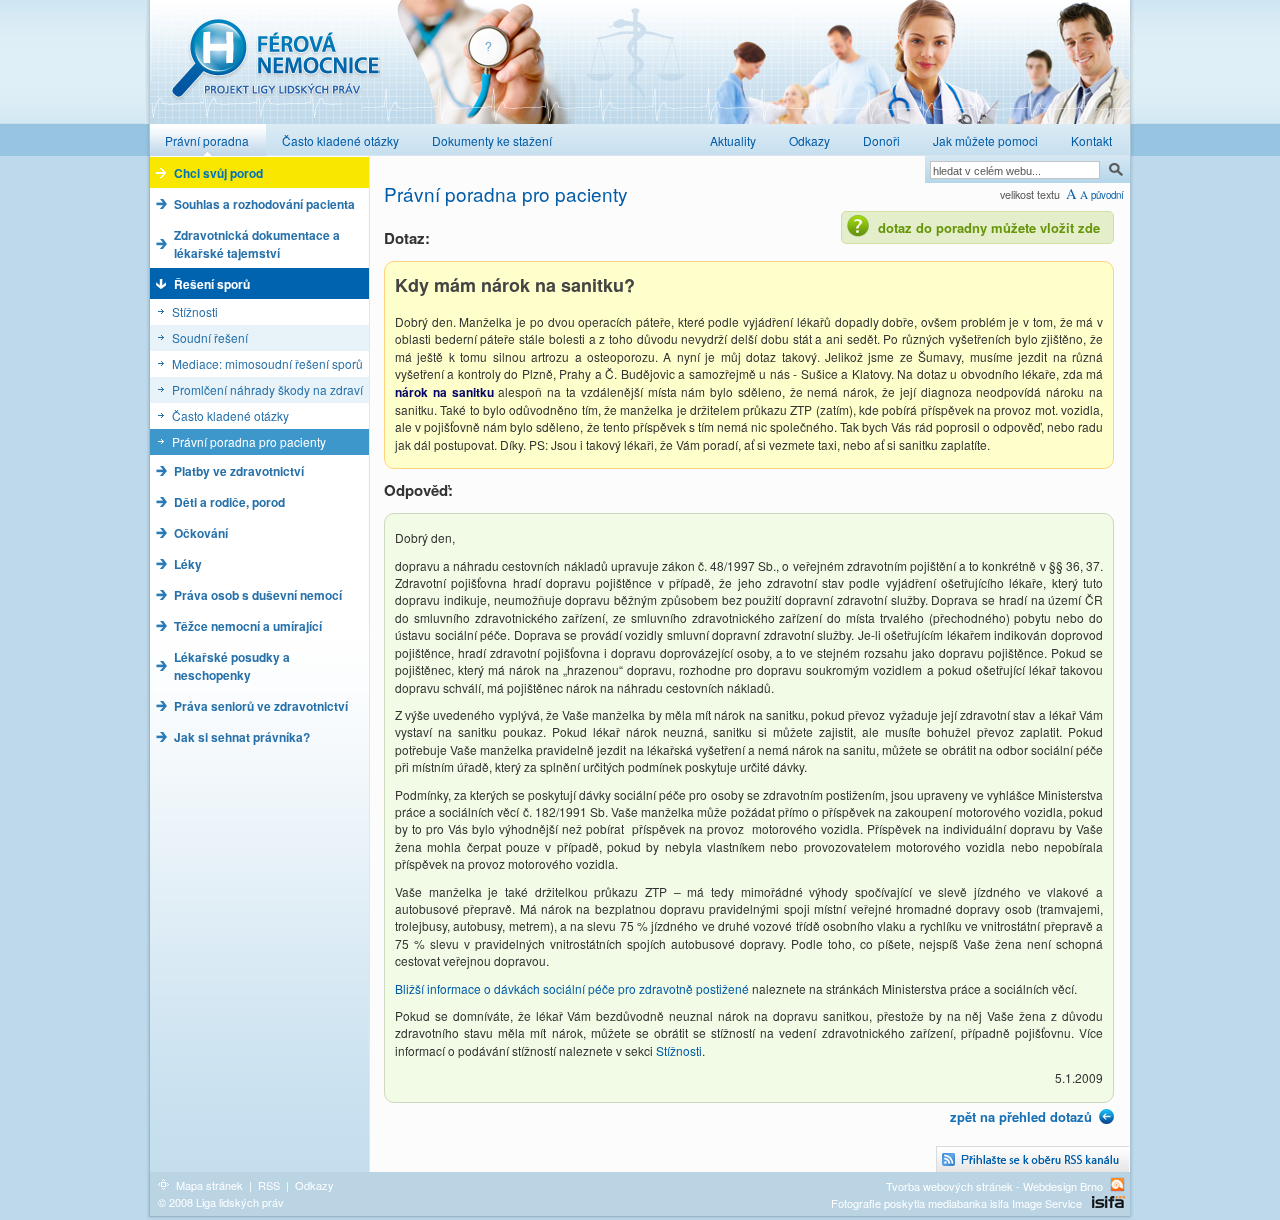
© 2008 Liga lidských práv (221, 1202)
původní (1107, 195)
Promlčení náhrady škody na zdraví (267, 389)
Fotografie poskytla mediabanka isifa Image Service (956, 1203)
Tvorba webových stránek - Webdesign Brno (994, 1185)
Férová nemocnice (275, 68)
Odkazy (314, 1185)
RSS (269, 1185)
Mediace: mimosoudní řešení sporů (267, 363)
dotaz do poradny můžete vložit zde (989, 227)
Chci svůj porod (218, 173)
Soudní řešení (210, 337)
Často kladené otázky (230, 415)
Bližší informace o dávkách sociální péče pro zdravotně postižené (572, 988)
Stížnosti (195, 311)
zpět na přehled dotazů (1021, 1116)
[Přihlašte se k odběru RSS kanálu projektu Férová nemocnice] (1033, 1159)
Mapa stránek (209, 1185)
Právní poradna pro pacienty (249, 441)
